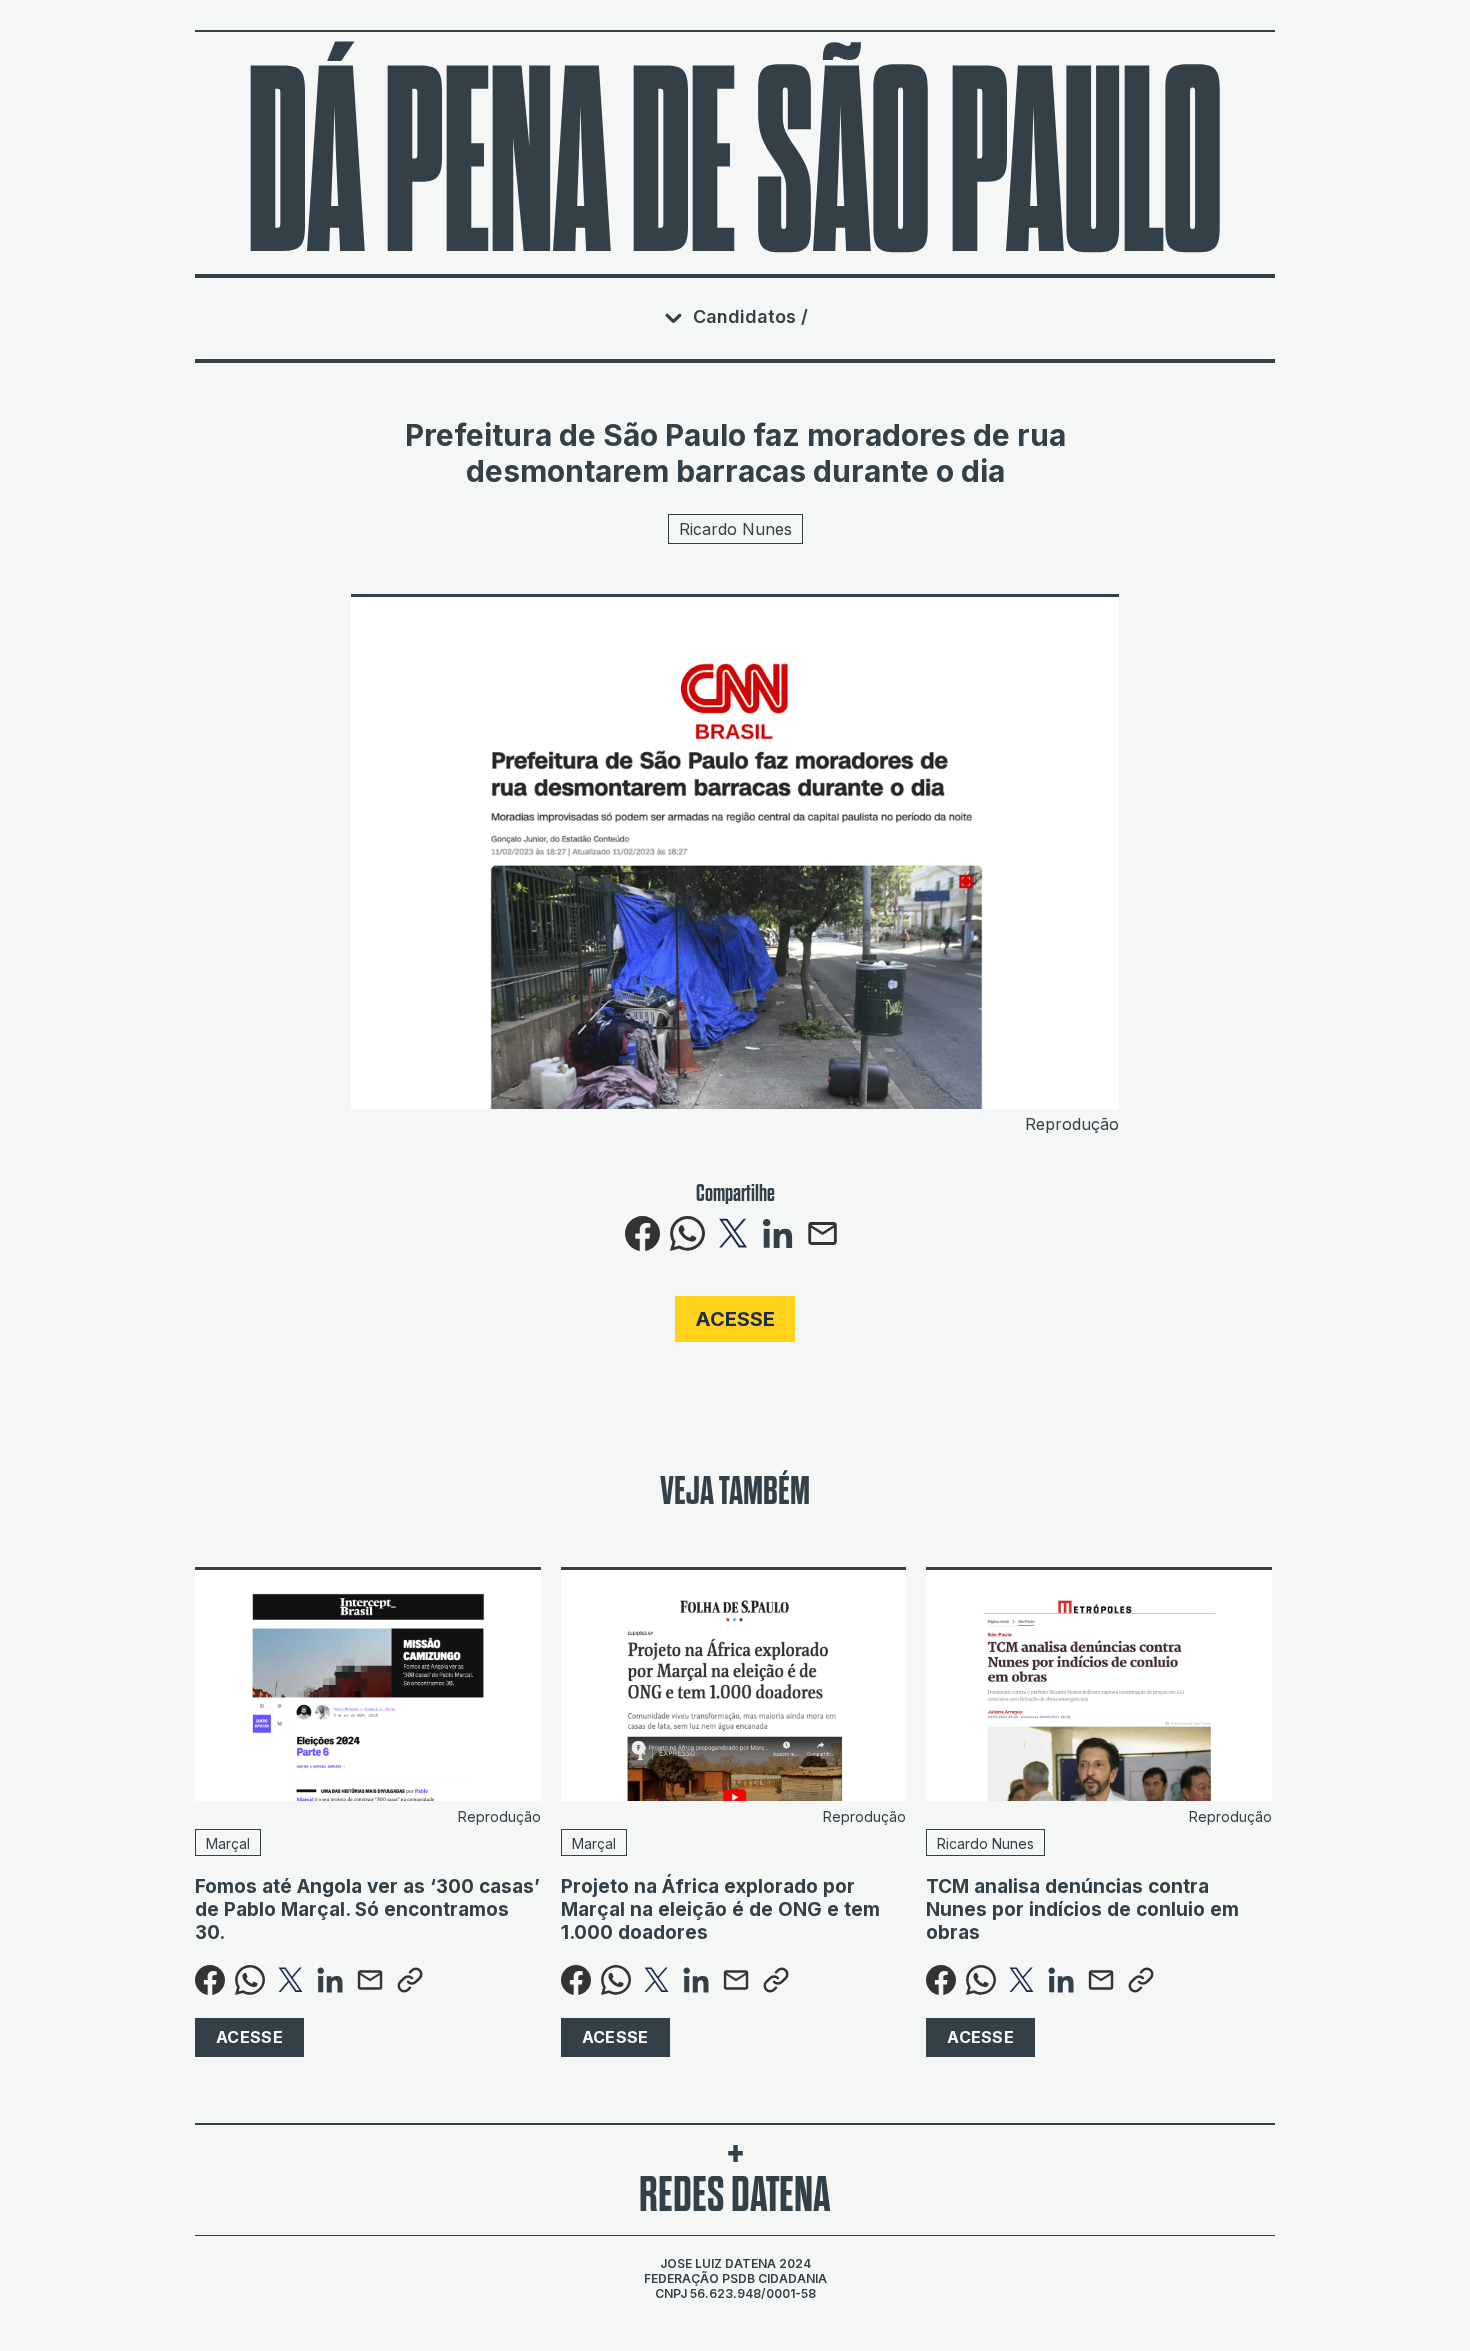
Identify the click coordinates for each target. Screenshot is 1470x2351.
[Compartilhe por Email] (822, 1245)
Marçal (228, 1843)
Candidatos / (750, 317)
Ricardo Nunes (735, 529)
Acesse (735, 1319)
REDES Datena (735, 2194)
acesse (249, 2037)
